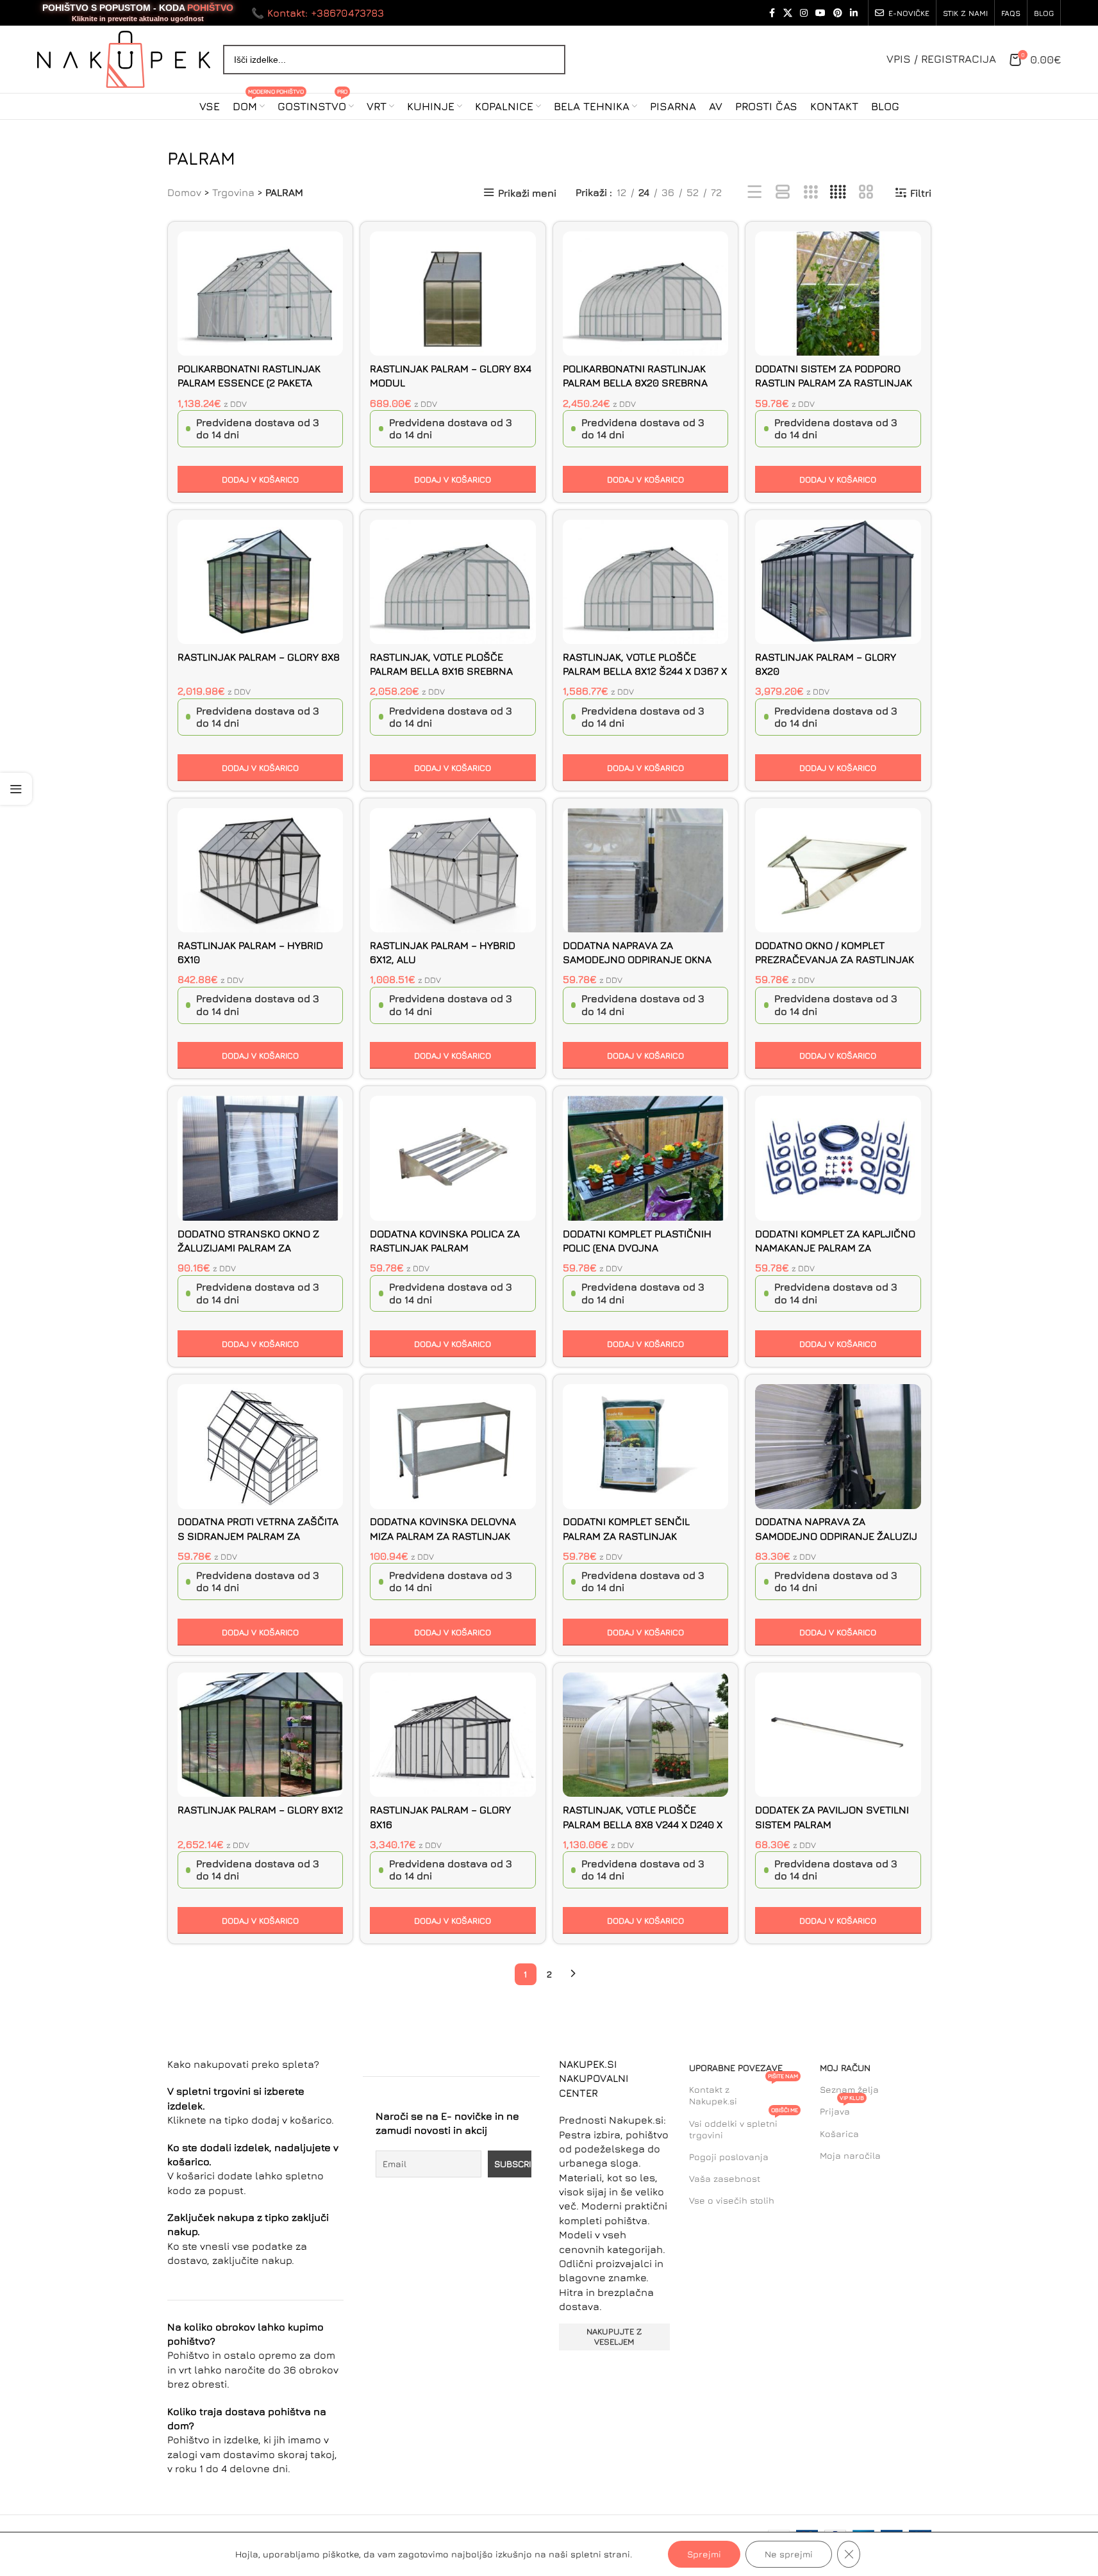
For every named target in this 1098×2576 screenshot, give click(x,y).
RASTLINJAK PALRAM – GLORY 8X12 (260, 1810)
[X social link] (788, 13)
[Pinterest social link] (838, 13)
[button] (261, 479)
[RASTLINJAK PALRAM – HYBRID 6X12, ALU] (453, 870)
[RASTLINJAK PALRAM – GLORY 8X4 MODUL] (453, 293)
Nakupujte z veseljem (614, 2336)
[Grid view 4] (838, 193)
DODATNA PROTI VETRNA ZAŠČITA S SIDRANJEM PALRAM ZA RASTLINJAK (258, 1536)
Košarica (839, 2134)
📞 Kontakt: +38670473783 (318, 13)
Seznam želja (849, 2089)
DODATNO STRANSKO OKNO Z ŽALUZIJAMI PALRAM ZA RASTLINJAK (248, 1248)
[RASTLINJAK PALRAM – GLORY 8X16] (453, 1735)
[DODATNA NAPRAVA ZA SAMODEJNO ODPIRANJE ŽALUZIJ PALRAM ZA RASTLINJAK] (838, 1446)
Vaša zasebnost (725, 2178)
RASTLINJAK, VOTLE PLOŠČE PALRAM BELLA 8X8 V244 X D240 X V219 (643, 1824)
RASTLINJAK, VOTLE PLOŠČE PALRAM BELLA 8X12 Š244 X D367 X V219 (645, 671)
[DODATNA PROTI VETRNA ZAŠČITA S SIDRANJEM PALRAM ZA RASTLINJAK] (261, 1446)
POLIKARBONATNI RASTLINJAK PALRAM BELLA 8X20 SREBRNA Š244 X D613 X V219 (635, 383)
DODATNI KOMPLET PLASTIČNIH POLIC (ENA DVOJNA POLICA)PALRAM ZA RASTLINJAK (638, 1248)
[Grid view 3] (811, 193)
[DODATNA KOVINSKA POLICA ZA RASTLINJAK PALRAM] (453, 1158)
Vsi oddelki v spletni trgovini (744, 2126)
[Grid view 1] (783, 193)
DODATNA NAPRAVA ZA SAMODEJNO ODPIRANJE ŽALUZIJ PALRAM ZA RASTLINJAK (836, 1536)
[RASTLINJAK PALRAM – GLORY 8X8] (261, 582)
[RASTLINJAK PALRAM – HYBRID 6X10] (261, 870)
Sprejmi (704, 2554)
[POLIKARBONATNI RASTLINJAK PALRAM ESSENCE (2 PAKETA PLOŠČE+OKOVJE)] (261, 293)
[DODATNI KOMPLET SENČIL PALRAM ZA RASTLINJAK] (646, 1446)
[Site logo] (124, 58)
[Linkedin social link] (854, 13)
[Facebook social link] (772, 13)
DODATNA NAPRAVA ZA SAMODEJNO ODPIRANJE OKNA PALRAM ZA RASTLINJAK (637, 960)
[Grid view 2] (866, 193)
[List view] (755, 193)
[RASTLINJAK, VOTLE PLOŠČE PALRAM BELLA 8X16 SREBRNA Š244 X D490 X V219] (453, 582)
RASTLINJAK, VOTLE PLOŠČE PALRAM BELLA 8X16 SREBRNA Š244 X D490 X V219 (441, 671)
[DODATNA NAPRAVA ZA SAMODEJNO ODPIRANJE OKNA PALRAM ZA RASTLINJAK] (646, 870)
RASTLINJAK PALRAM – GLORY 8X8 (259, 657)
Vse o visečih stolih (732, 2200)
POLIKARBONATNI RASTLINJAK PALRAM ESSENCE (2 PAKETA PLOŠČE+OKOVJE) (249, 383)
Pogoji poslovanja (729, 2157)
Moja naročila (850, 2155)
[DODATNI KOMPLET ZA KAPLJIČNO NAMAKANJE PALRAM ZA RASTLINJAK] (838, 1158)
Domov (184, 192)
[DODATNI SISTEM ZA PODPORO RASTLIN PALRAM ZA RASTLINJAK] (838, 293)
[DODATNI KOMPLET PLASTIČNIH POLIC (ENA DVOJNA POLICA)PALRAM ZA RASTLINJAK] (646, 1158)
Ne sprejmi (789, 2554)
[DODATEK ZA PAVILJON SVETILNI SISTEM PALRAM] (838, 1735)
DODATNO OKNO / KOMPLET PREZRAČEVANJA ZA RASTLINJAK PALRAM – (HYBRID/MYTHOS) (835, 960)
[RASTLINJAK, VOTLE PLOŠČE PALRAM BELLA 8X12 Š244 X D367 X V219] (646, 582)
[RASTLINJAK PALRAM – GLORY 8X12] (261, 1735)
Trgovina (233, 192)
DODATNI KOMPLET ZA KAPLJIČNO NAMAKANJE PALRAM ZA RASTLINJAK (835, 1248)
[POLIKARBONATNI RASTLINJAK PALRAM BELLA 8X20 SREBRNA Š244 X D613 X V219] (646, 293)
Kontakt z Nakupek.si (744, 2093)
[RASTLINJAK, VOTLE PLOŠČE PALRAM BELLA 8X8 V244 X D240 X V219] (646, 1735)
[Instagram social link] (804, 13)
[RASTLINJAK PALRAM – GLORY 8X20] (838, 582)
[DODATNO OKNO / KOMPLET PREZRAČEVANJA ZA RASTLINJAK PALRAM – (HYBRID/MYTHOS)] (838, 870)
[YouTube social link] (820, 13)
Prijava (842, 2109)
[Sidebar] (16, 789)
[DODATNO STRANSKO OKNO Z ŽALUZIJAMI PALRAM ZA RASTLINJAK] (261, 1158)
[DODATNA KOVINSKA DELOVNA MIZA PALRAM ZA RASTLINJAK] (453, 1446)
